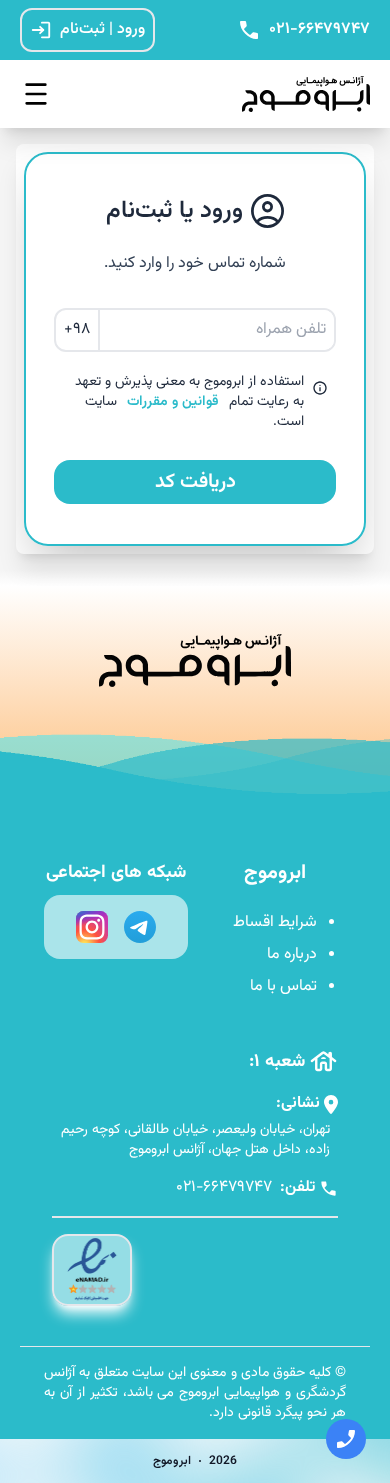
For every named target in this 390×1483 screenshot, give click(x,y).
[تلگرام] (140, 927)
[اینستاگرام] (92, 927)
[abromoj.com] (300, 94)
